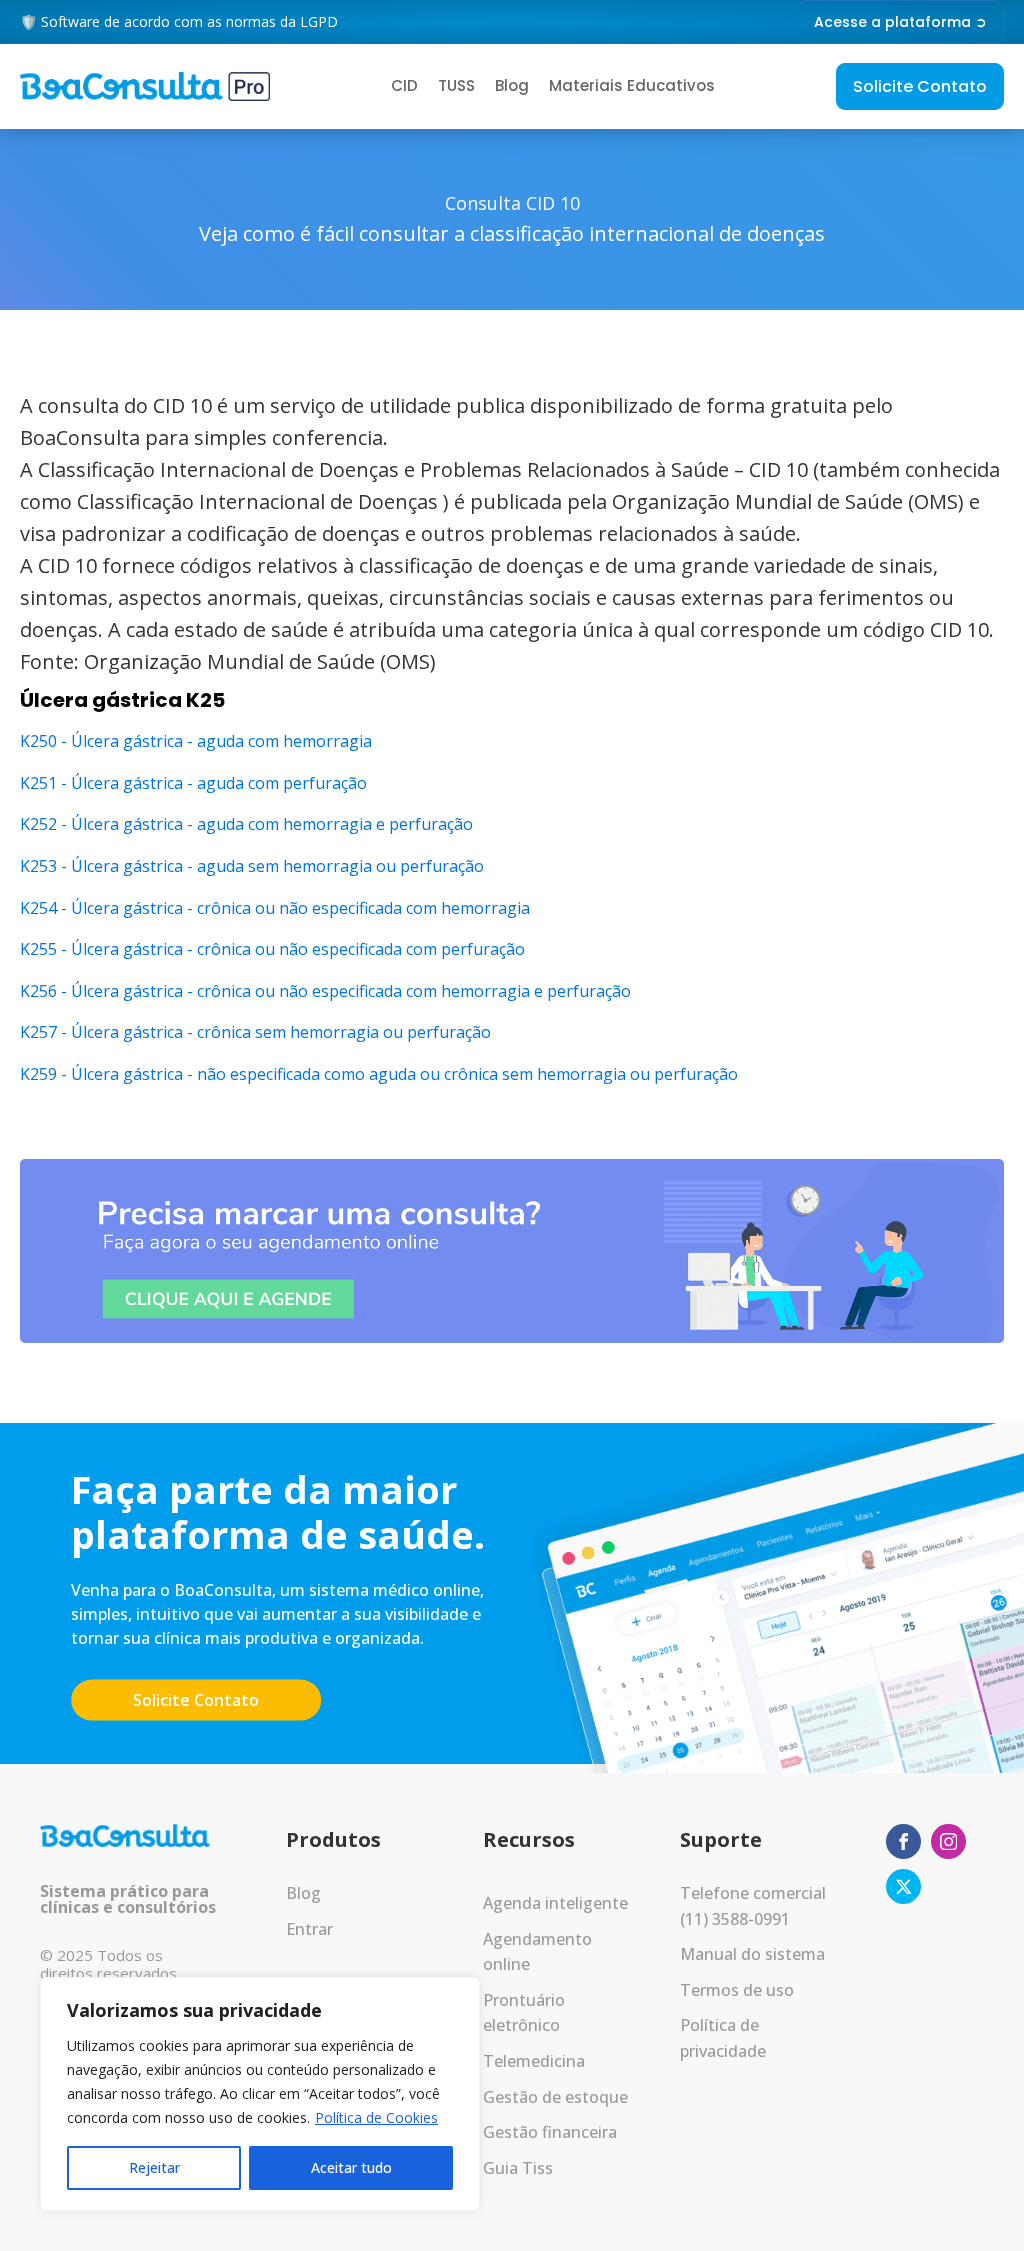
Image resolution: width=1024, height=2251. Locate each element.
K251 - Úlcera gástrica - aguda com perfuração (193, 783)
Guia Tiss (518, 2168)
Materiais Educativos (632, 85)
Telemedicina (534, 2061)
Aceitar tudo (351, 2167)
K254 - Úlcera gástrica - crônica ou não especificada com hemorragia (275, 908)
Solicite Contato (920, 86)
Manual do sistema (752, 1954)
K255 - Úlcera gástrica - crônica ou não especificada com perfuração (272, 949)
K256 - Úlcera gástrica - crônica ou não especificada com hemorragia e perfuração (325, 991)
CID (404, 85)
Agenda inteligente (555, 1903)
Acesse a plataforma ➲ (900, 22)
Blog (512, 85)
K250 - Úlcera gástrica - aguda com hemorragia (196, 741)
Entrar (309, 1929)
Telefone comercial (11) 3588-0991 (753, 1906)
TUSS (456, 85)
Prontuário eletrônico (524, 2013)
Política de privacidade (723, 2038)
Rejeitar (154, 2167)
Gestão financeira (550, 2132)
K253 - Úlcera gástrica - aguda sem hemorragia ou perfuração (252, 866)
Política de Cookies (376, 2117)
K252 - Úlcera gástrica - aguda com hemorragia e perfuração (246, 824)
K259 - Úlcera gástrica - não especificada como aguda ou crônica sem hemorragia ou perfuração (379, 1074)
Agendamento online (537, 1952)
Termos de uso (737, 1990)
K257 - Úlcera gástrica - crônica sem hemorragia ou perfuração (255, 1032)
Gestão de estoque (555, 2097)
